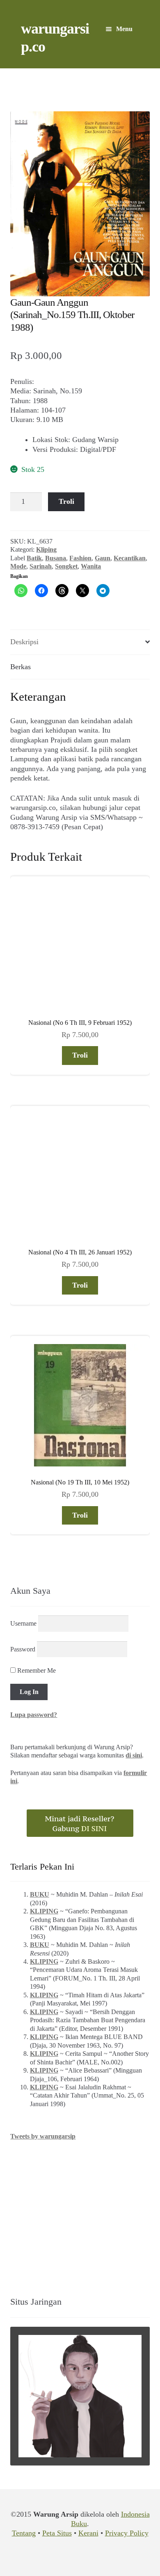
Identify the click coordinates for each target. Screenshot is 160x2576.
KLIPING (44, 1911)
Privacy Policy (127, 2533)
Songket (66, 566)
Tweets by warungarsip (43, 2136)
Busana (56, 558)
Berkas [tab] (21, 667)
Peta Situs (57, 2533)
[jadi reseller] (80, 1823)
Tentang (24, 2533)
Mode (18, 566)
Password (23, 1649)
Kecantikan (130, 558)
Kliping (46, 549)
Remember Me (36, 1670)
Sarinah (41, 566)
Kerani (88, 2533)
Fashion (80, 558)
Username (23, 1623)
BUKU (40, 1894)
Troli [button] (80, 1055)
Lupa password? (34, 1715)
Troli (66, 501)
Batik (34, 558)
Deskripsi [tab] (24, 642)
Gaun (103, 558)
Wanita (91, 566)
